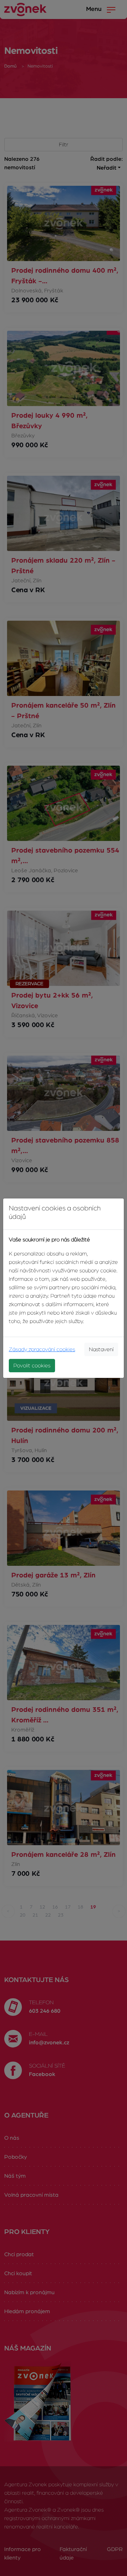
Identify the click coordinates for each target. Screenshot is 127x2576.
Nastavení (101, 1349)
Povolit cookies (32, 1366)
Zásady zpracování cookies (42, 1349)
